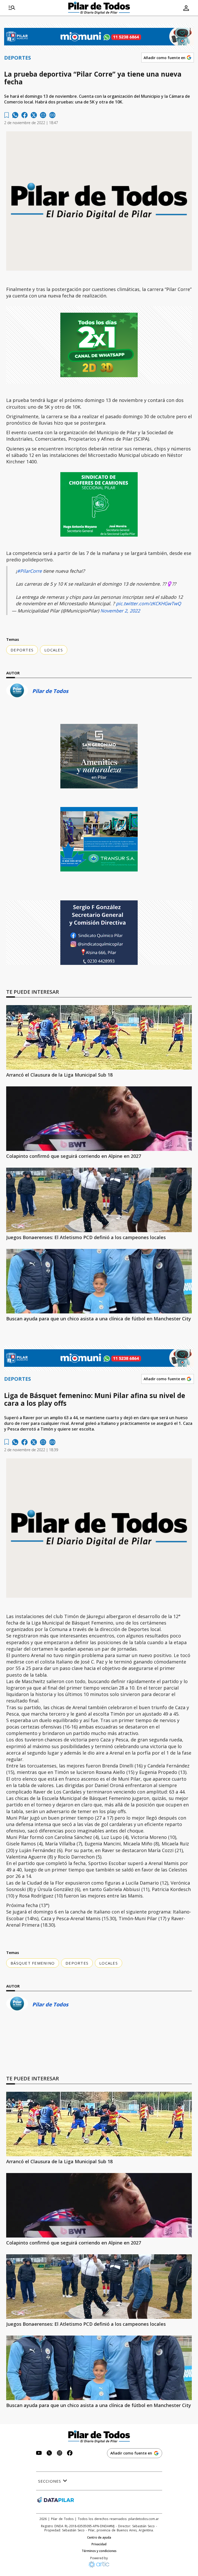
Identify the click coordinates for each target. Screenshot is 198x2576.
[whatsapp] (15, 115)
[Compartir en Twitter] (34, 115)
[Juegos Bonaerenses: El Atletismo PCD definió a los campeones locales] (99, 1200)
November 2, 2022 (120, 611)
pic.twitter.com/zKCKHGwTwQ (148, 603)
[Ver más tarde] (7, 115)
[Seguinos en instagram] (60, 2454)
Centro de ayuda (99, 2538)
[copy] (52, 115)
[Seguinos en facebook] (70, 2454)
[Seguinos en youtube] (39, 2454)
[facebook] (24, 115)
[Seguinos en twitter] (49, 2454)
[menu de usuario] (186, 8)
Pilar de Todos (50, 691)
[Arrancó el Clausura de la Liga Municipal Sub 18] (99, 1037)
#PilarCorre (29, 571)
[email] (43, 115)
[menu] (12, 8)
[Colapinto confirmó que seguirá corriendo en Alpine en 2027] (99, 1119)
